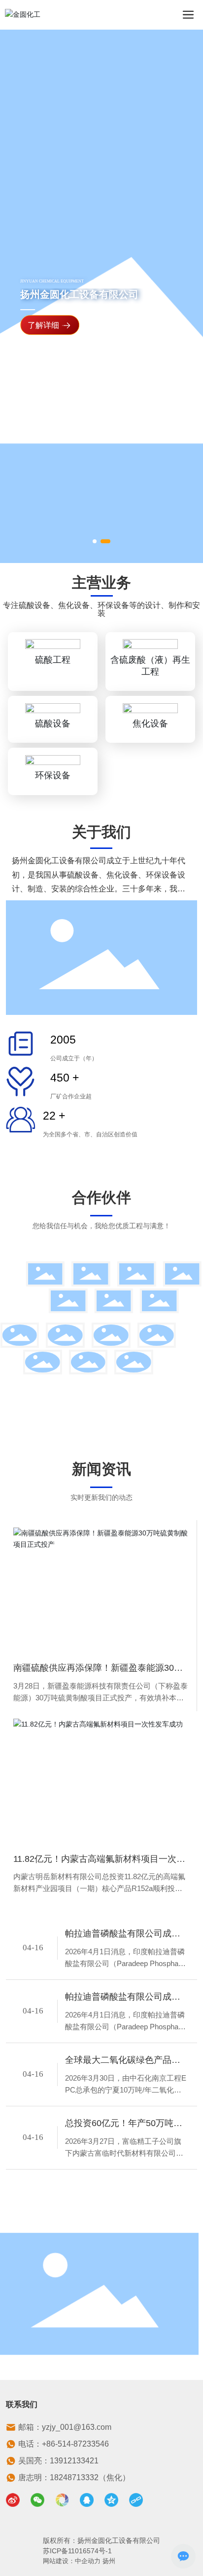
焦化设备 (150, 724)
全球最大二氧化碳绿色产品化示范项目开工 (123, 2061)
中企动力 (88, 2561)
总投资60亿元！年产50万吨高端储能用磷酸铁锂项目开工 (124, 2124)
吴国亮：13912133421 (58, 2461)
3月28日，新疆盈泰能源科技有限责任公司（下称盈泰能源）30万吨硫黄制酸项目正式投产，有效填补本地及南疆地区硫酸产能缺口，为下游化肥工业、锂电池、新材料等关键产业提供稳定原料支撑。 (101, 1693)
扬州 (109, 2561)
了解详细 (43, 326)
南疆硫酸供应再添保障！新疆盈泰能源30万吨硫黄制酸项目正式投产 (98, 1669)
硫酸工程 (53, 660)
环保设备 (53, 775)
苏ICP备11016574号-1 (77, 2551)
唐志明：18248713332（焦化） (74, 2477)
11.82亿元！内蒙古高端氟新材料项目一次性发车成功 (99, 1860)
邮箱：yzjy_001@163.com (65, 2427)
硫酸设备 (53, 724)
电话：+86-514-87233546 (64, 2444)
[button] (95, 541)
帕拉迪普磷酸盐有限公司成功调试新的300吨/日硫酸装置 (123, 1935)
